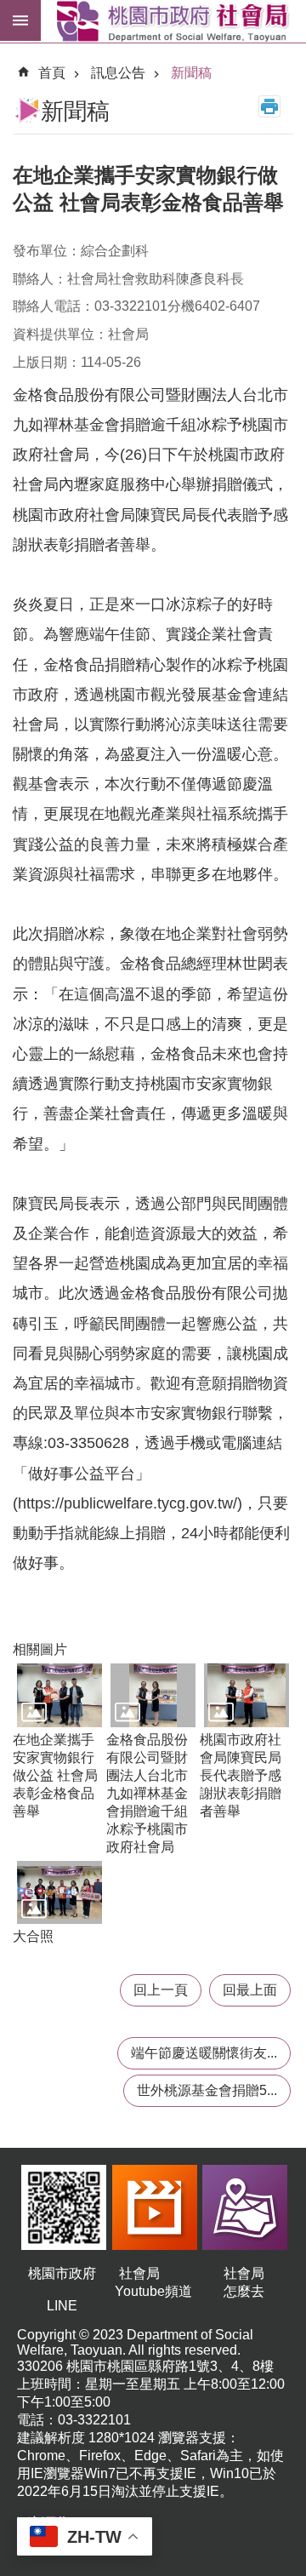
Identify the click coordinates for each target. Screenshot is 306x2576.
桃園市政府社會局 (173, 21)
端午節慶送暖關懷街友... (204, 2053)
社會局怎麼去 (244, 2282)
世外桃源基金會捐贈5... (207, 2090)
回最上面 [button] (250, 1990)
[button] (59, 1695)
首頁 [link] (52, 73)
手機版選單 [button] (20, 20)
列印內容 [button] (269, 106)
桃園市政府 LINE (62, 2290)
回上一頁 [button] (161, 1990)
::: (14, 54)
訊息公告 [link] (118, 73)
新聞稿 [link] (191, 73)
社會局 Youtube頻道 (153, 2282)
